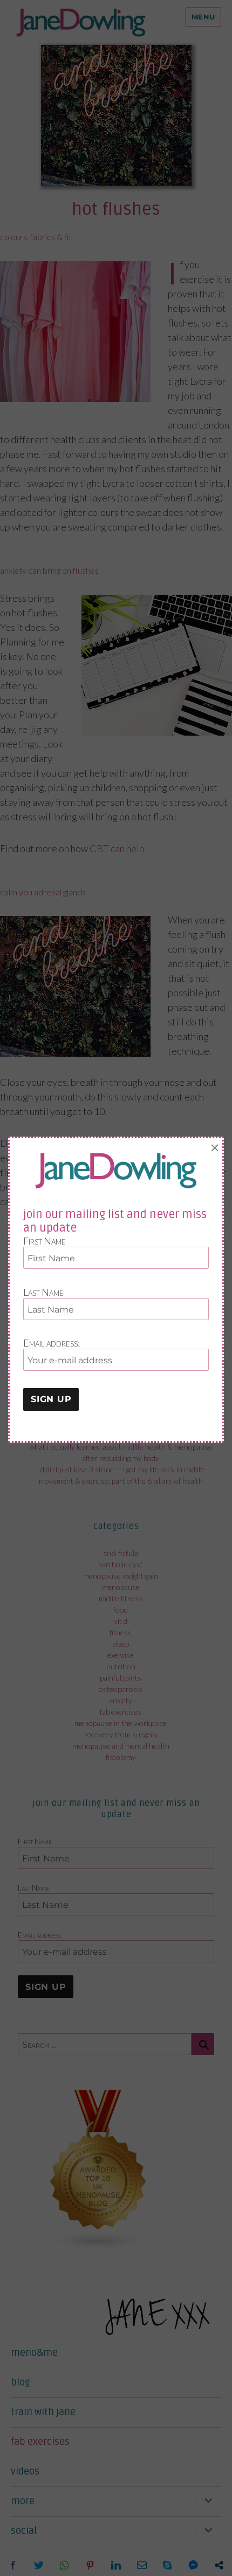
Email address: (52, 1343)
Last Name (43, 1292)
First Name (45, 1241)
